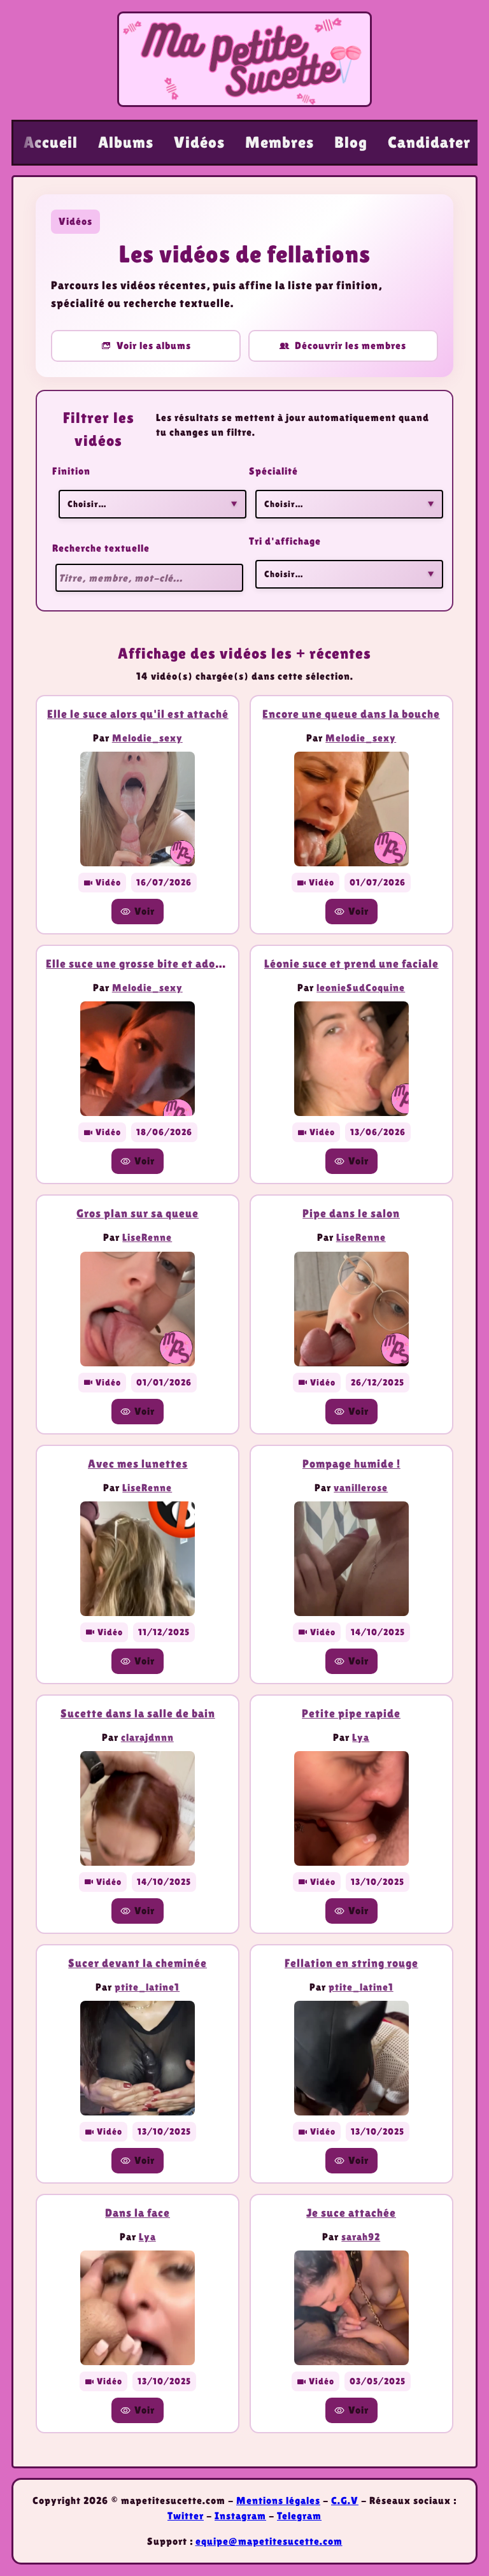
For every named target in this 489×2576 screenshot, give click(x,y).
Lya (361, 1737)
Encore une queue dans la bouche (351, 714)
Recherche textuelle (101, 548)
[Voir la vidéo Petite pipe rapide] (351, 1808)
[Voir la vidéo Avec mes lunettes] (138, 1559)
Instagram (240, 2516)
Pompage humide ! (351, 1463)
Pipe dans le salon (351, 1213)
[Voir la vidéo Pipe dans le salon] (351, 1309)
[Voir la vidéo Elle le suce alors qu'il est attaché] (138, 809)
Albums (126, 142)
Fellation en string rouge (351, 1963)
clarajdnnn (147, 1737)
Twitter (186, 2516)
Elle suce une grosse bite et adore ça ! (147, 963)
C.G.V (345, 2501)
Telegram (299, 2516)
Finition (71, 471)
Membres (280, 142)
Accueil (51, 142)
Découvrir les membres (351, 346)
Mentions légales (278, 2501)
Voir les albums (154, 346)
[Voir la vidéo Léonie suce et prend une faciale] (351, 1059)
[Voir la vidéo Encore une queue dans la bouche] (351, 809)
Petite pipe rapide (351, 1713)
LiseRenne (147, 1237)
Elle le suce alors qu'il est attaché (138, 714)
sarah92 (361, 2237)
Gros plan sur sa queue (138, 1213)
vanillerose (361, 1488)
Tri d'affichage (285, 541)
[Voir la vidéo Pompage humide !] (351, 1559)
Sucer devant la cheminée (138, 1963)
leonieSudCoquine (361, 988)
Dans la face (138, 2213)
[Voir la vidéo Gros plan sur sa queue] (138, 1309)
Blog (351, 142)
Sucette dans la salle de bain (138, 1713)
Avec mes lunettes (138, 1463)
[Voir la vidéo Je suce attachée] (351, 2308)
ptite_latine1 (147, 1987)
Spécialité (273, 471)
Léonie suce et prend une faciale (351, 963)
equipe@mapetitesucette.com (269, 2541)
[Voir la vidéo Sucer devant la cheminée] (138, 2058)
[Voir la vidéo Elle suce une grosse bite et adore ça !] (138, 1059)
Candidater (429, 142)
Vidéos (199, 142)
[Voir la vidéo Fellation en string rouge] (351, 2058)
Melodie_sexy (147, 738)
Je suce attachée (351, 2213)
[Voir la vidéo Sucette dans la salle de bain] (138, 1808)
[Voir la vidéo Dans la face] (138, 2308)
